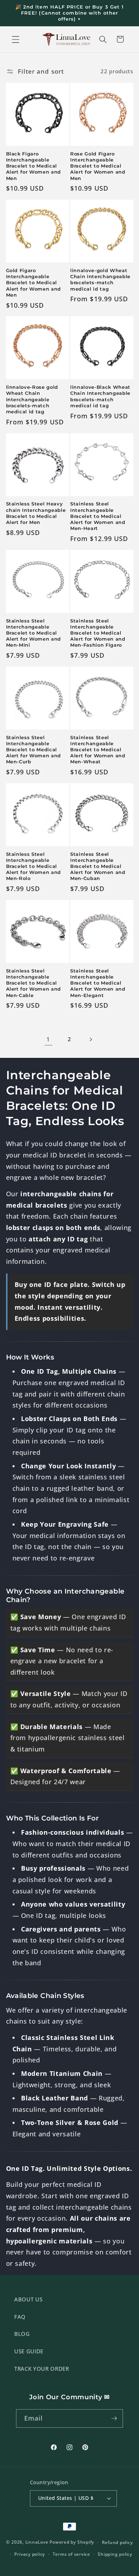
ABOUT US (28, 2299)
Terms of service (71, 2554)
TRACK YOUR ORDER (42, 2369)
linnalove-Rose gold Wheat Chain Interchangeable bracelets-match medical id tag (32, 399)
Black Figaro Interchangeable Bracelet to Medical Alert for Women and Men (34, 166)
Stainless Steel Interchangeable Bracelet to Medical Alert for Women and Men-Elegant (98, 983)
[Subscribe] (114, 2418)
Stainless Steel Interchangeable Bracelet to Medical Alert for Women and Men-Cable (34, 983)
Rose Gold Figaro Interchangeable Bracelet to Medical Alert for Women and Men (98, 166)
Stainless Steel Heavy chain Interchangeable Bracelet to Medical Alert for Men (36, 513)
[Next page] (91, 1039)
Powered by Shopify (72, 2542)
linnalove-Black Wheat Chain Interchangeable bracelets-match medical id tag (100, 396)
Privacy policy (30, 2554)
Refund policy (117, 2542)
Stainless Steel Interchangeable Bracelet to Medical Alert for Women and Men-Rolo (34, 866)
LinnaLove (38, 2542)
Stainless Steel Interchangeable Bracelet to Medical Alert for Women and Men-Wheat (98, 750)
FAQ (20, 2317)
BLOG (22, 2334)
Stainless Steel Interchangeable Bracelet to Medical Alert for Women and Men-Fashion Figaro (98, 633)
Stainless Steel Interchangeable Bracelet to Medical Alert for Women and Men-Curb (34, 750)
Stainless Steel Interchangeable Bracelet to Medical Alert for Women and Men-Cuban (98, 866)
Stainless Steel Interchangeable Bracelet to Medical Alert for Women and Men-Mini (34, 633)
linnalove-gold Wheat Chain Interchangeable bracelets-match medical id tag (100, 279)
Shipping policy (115, 2554)
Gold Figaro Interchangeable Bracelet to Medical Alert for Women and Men (34, 283)
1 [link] (48, 1039)
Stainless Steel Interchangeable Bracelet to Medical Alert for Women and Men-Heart (98, 516)
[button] (16, 39)
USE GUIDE (29, 2351)
